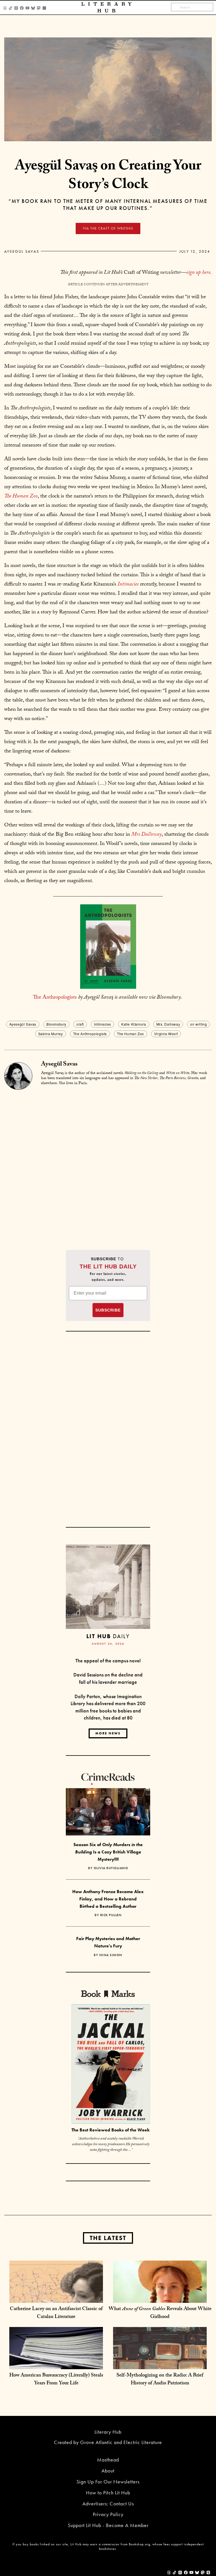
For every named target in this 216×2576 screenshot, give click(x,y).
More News (108, 1733)
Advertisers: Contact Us (108, 2504)
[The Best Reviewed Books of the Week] (111, 2065)
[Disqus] (108, 1161)
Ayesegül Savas (23, 1024)
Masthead (108, 2460)
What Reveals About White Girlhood (160, 2313)
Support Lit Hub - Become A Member (108, 2525)
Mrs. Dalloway (168, 1024)
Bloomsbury (56, 1024)
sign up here (198, 273)
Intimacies (103, 1024)
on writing (198, 1024)
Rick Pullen (111, 1915)
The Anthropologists (55, 998)
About (108, 2471)
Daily (108, 1636)
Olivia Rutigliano (111, 1868)
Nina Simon (111, 1955)
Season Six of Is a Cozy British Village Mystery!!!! (108, 1852)
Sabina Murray (51, 1034)
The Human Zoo (130, 1034)
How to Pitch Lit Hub (108, 2493)
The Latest (108, 2238)
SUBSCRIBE (108, 1310)
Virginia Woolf (166, 1034)
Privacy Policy (108, 2514)
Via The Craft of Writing (108, 228)
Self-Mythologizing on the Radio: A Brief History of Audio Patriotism (160, 2380)
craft (80, 1024)
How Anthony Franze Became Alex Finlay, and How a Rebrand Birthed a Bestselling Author (108, 1899)
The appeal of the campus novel (108, 1661)
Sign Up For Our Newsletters (108, 2482)
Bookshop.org (139, 2544)
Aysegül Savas (22, 251)
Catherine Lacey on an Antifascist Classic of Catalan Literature (56, 2313)
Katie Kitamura (134, 1024)
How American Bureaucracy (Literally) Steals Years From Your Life (56, 2380)
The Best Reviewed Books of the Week (111, 2130)
